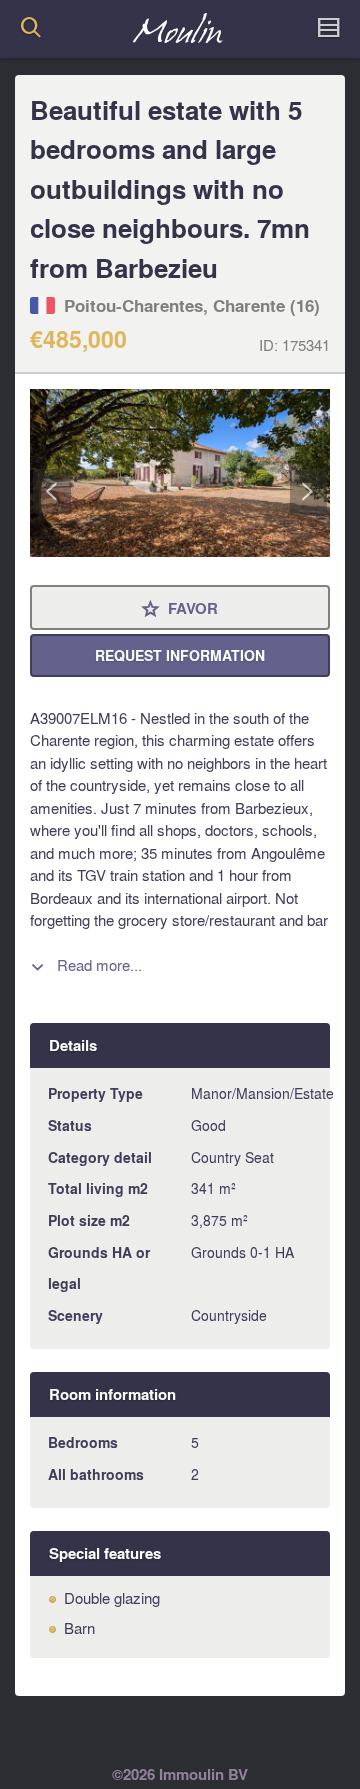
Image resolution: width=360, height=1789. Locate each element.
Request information (180, 655)
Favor (179, 609)
